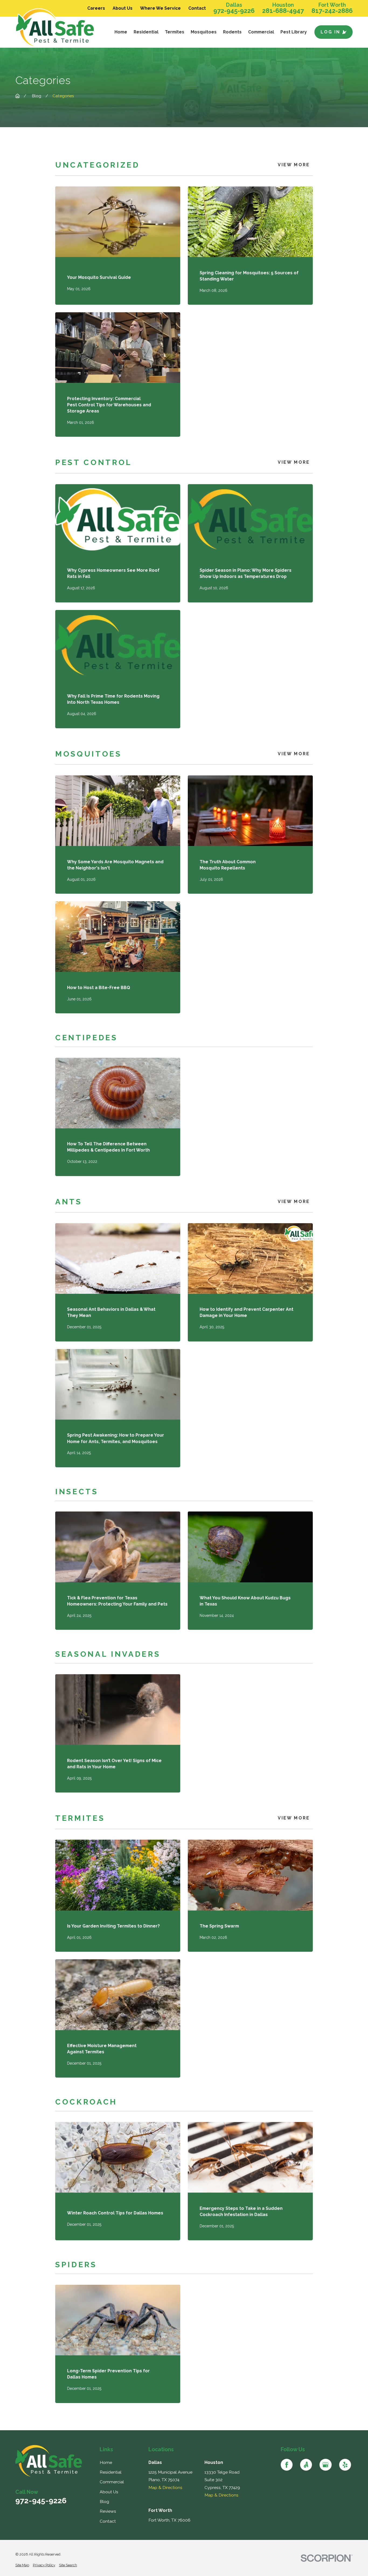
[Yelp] (345, 2465)
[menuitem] (22, 2565)
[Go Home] (18, 96)
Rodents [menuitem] (232, 32)
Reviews (108, 2511)
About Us (123, 8)
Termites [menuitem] (175, 32)
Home (106, 2462)
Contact (197, 8)
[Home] (58, 28)
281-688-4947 (283, 11)
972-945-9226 (234, 11)
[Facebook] (287, 2465)
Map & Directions (165, 2487)
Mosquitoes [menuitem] (204, 32)
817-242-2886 (332, 11)
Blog (104, 2502)
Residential (111, 2472)
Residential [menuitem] (146, 32)
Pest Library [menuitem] (294, 32)
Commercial (112, 2482)
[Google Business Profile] (325, 2465)
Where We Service (160, 8)
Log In (331, 32)
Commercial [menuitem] (261, 32)
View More (294, 165)
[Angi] (306, 2465)
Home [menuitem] (121, 32)
